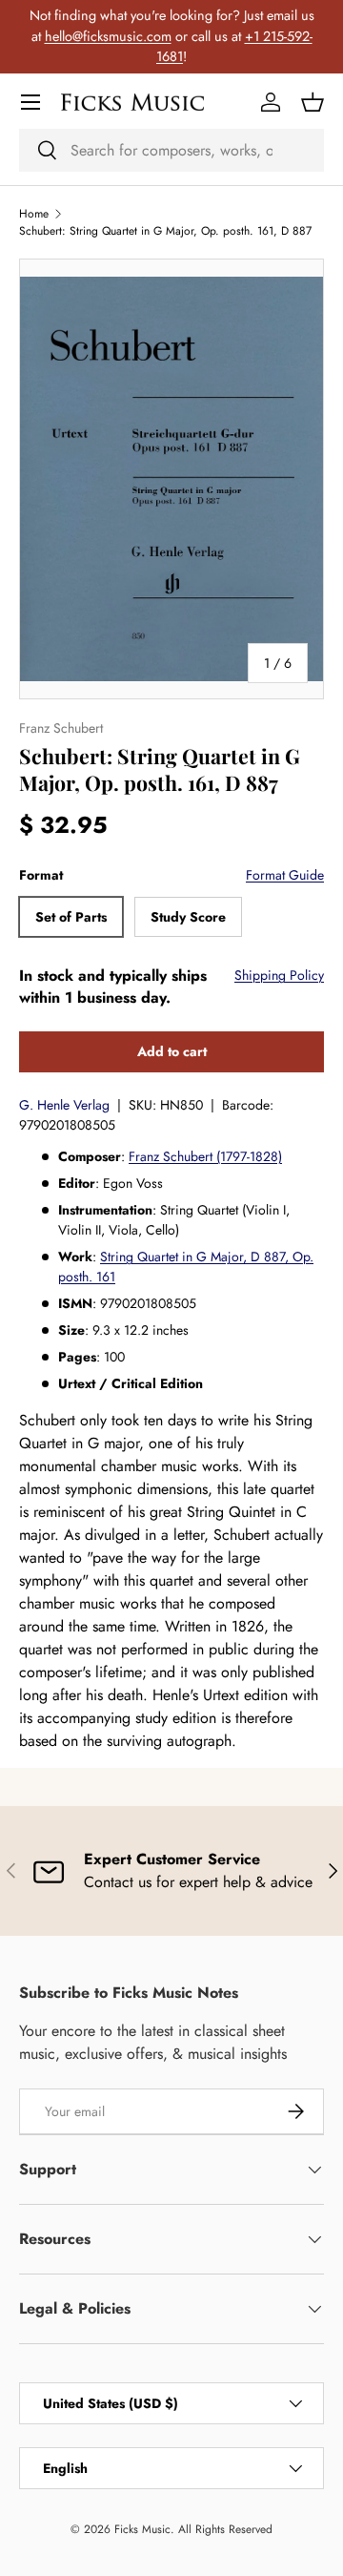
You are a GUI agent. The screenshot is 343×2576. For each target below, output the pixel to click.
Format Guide (285, 875)
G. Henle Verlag (64, 1105)
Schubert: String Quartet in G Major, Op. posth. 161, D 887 (165, 231)
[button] (313, 102)
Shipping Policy (279, 975)
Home (34, 214)
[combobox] (171, 150)
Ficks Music (142, 2529)
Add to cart (172, 1051)
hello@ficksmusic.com (108, 36)
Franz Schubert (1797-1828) (205, 1156)
